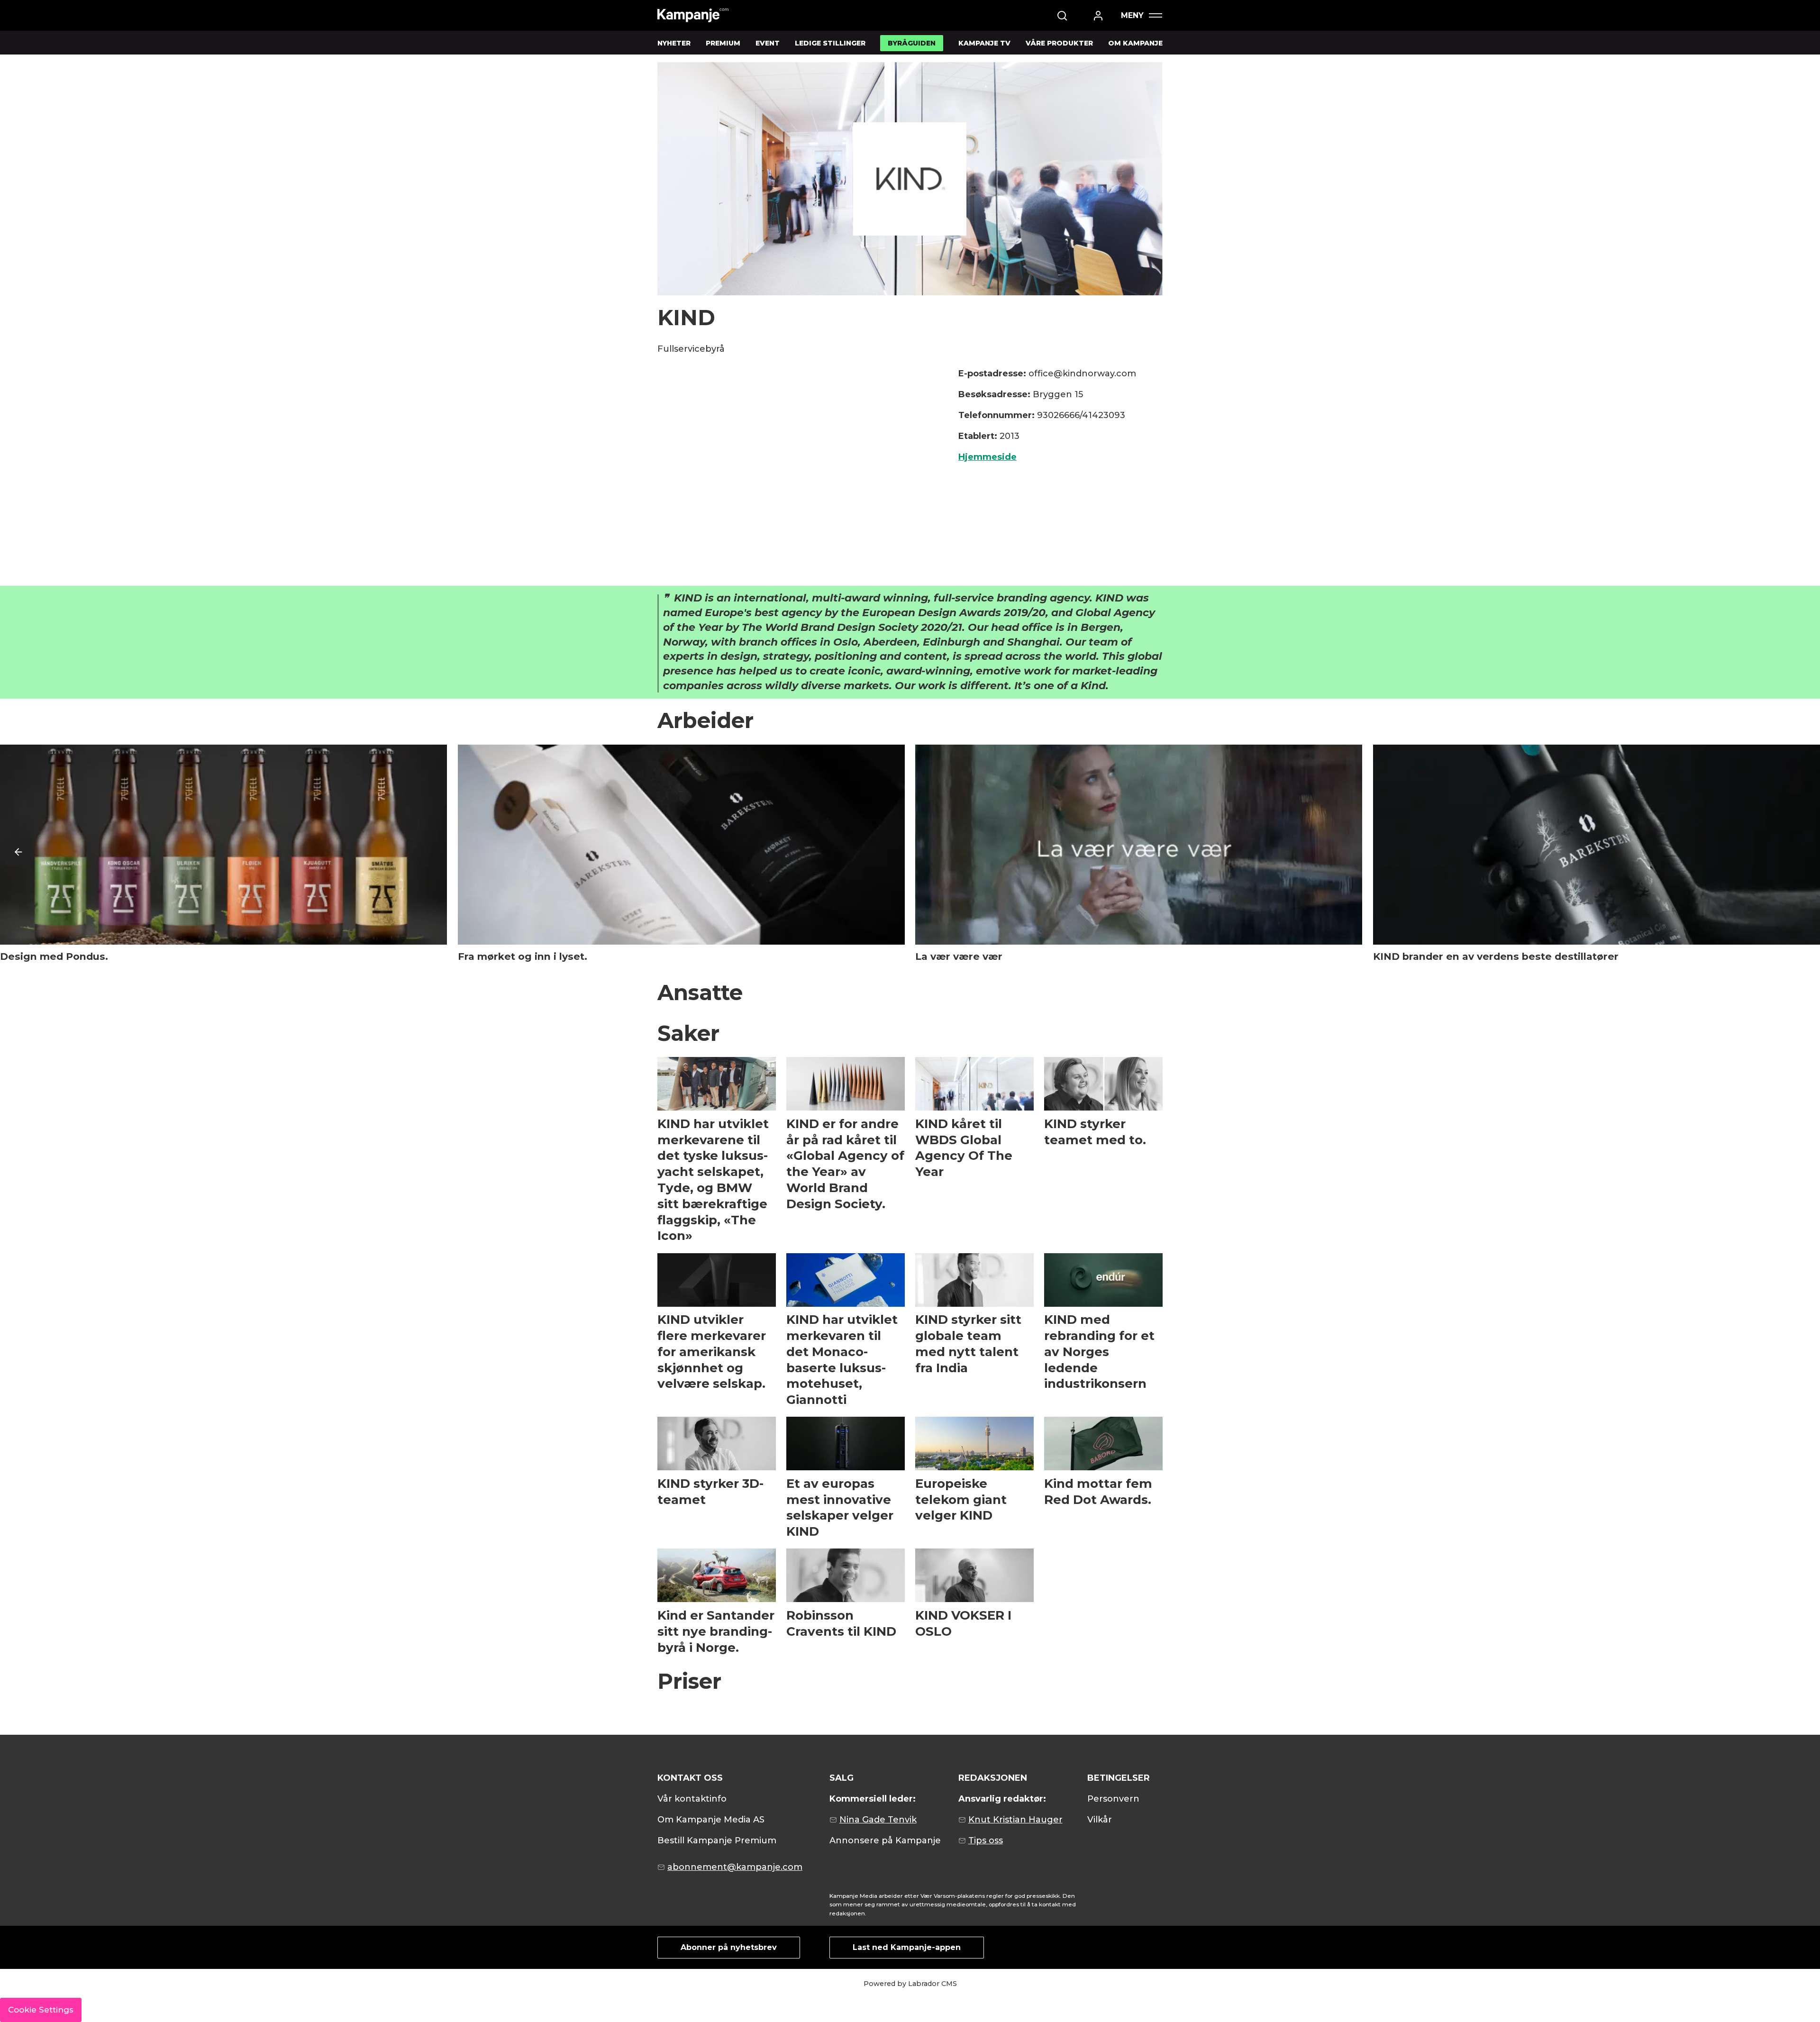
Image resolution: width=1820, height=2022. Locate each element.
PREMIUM (723, 43)
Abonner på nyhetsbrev (729, 1947)
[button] (18, 852)
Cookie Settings (41, 2010)
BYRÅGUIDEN (912, 43)
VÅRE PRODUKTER (1059, 43)
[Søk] (1062, 16)
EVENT (768, 43)
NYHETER (674, 43)
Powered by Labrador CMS (910, 1984)
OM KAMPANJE (1135, 43)
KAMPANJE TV (984, 43)
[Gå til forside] (693, 15)
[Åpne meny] (1141, 15)
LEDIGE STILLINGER (830, 43)
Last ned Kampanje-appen (907, 1947)
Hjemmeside (987, 457)
